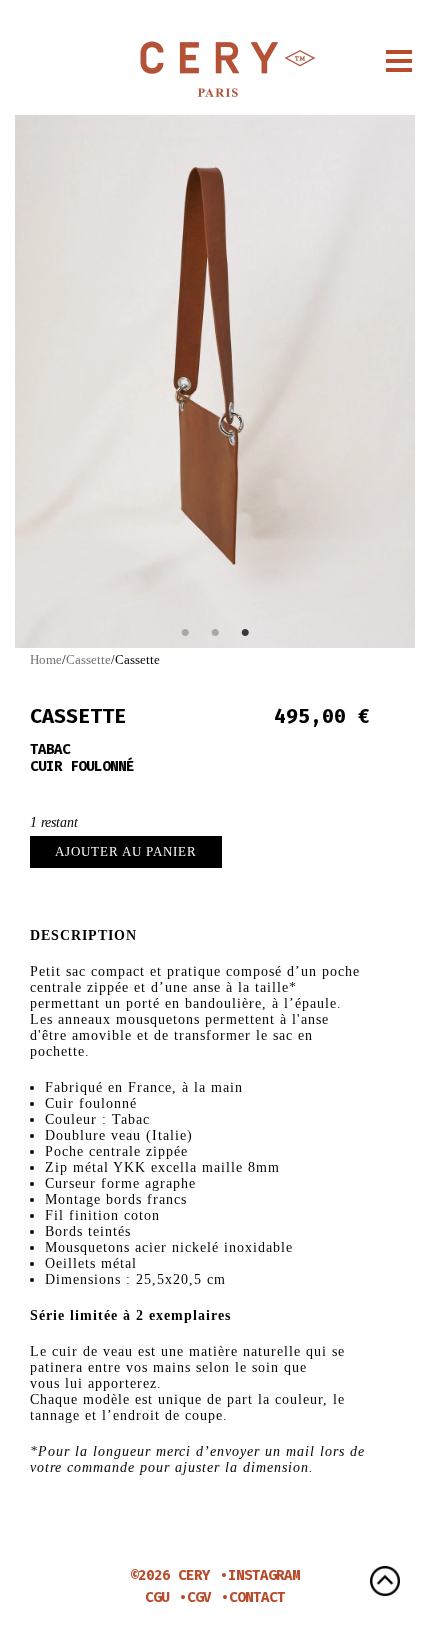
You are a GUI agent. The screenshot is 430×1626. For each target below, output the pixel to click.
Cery (215, 70)
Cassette (88, 659)
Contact (257, 1597)
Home (46, 659)
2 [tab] (215, 633)
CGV (199, 1597)
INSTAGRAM (264, 1575)
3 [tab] (245, 633)
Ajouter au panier (126, 851)
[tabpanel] (215, 381)
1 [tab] (185, 633)
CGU (157, 1597)
